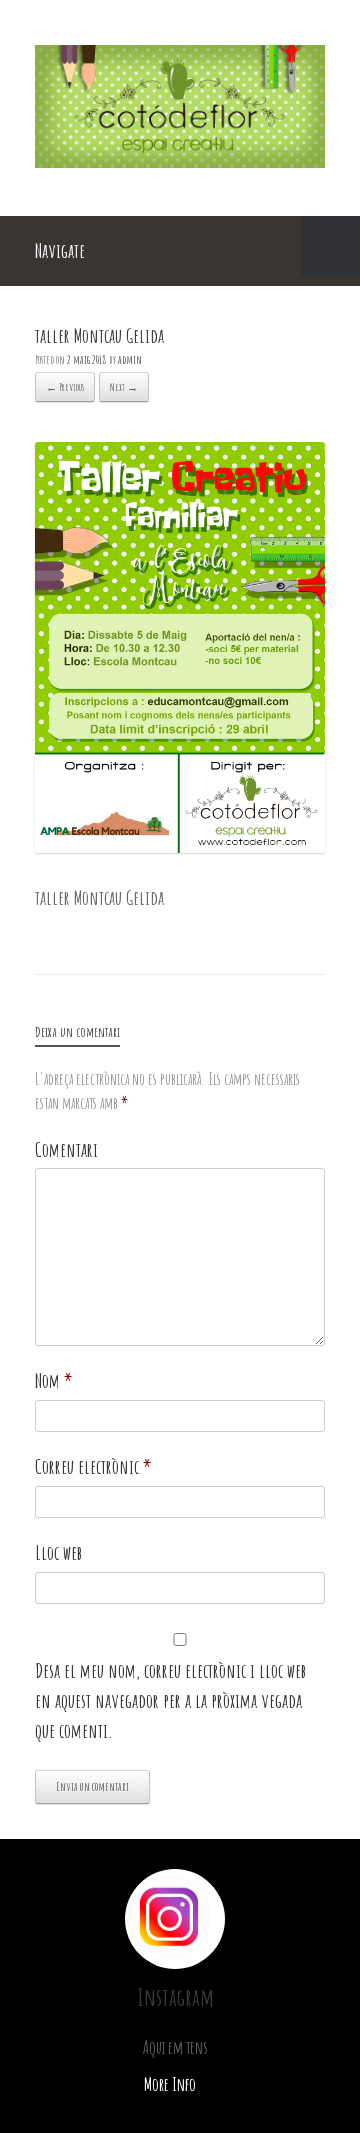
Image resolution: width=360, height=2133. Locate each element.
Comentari (66, 1149)
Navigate (60, 250)
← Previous (65, 387)
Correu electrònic (93, 1466)
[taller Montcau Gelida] (180, 845)
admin (130, 359)
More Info (171, 2084)
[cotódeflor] (180, 160)
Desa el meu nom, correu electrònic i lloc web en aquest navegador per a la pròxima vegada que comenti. (170, 1700)
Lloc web (58, 1552)
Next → (124, 387)
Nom (54, 1380)
